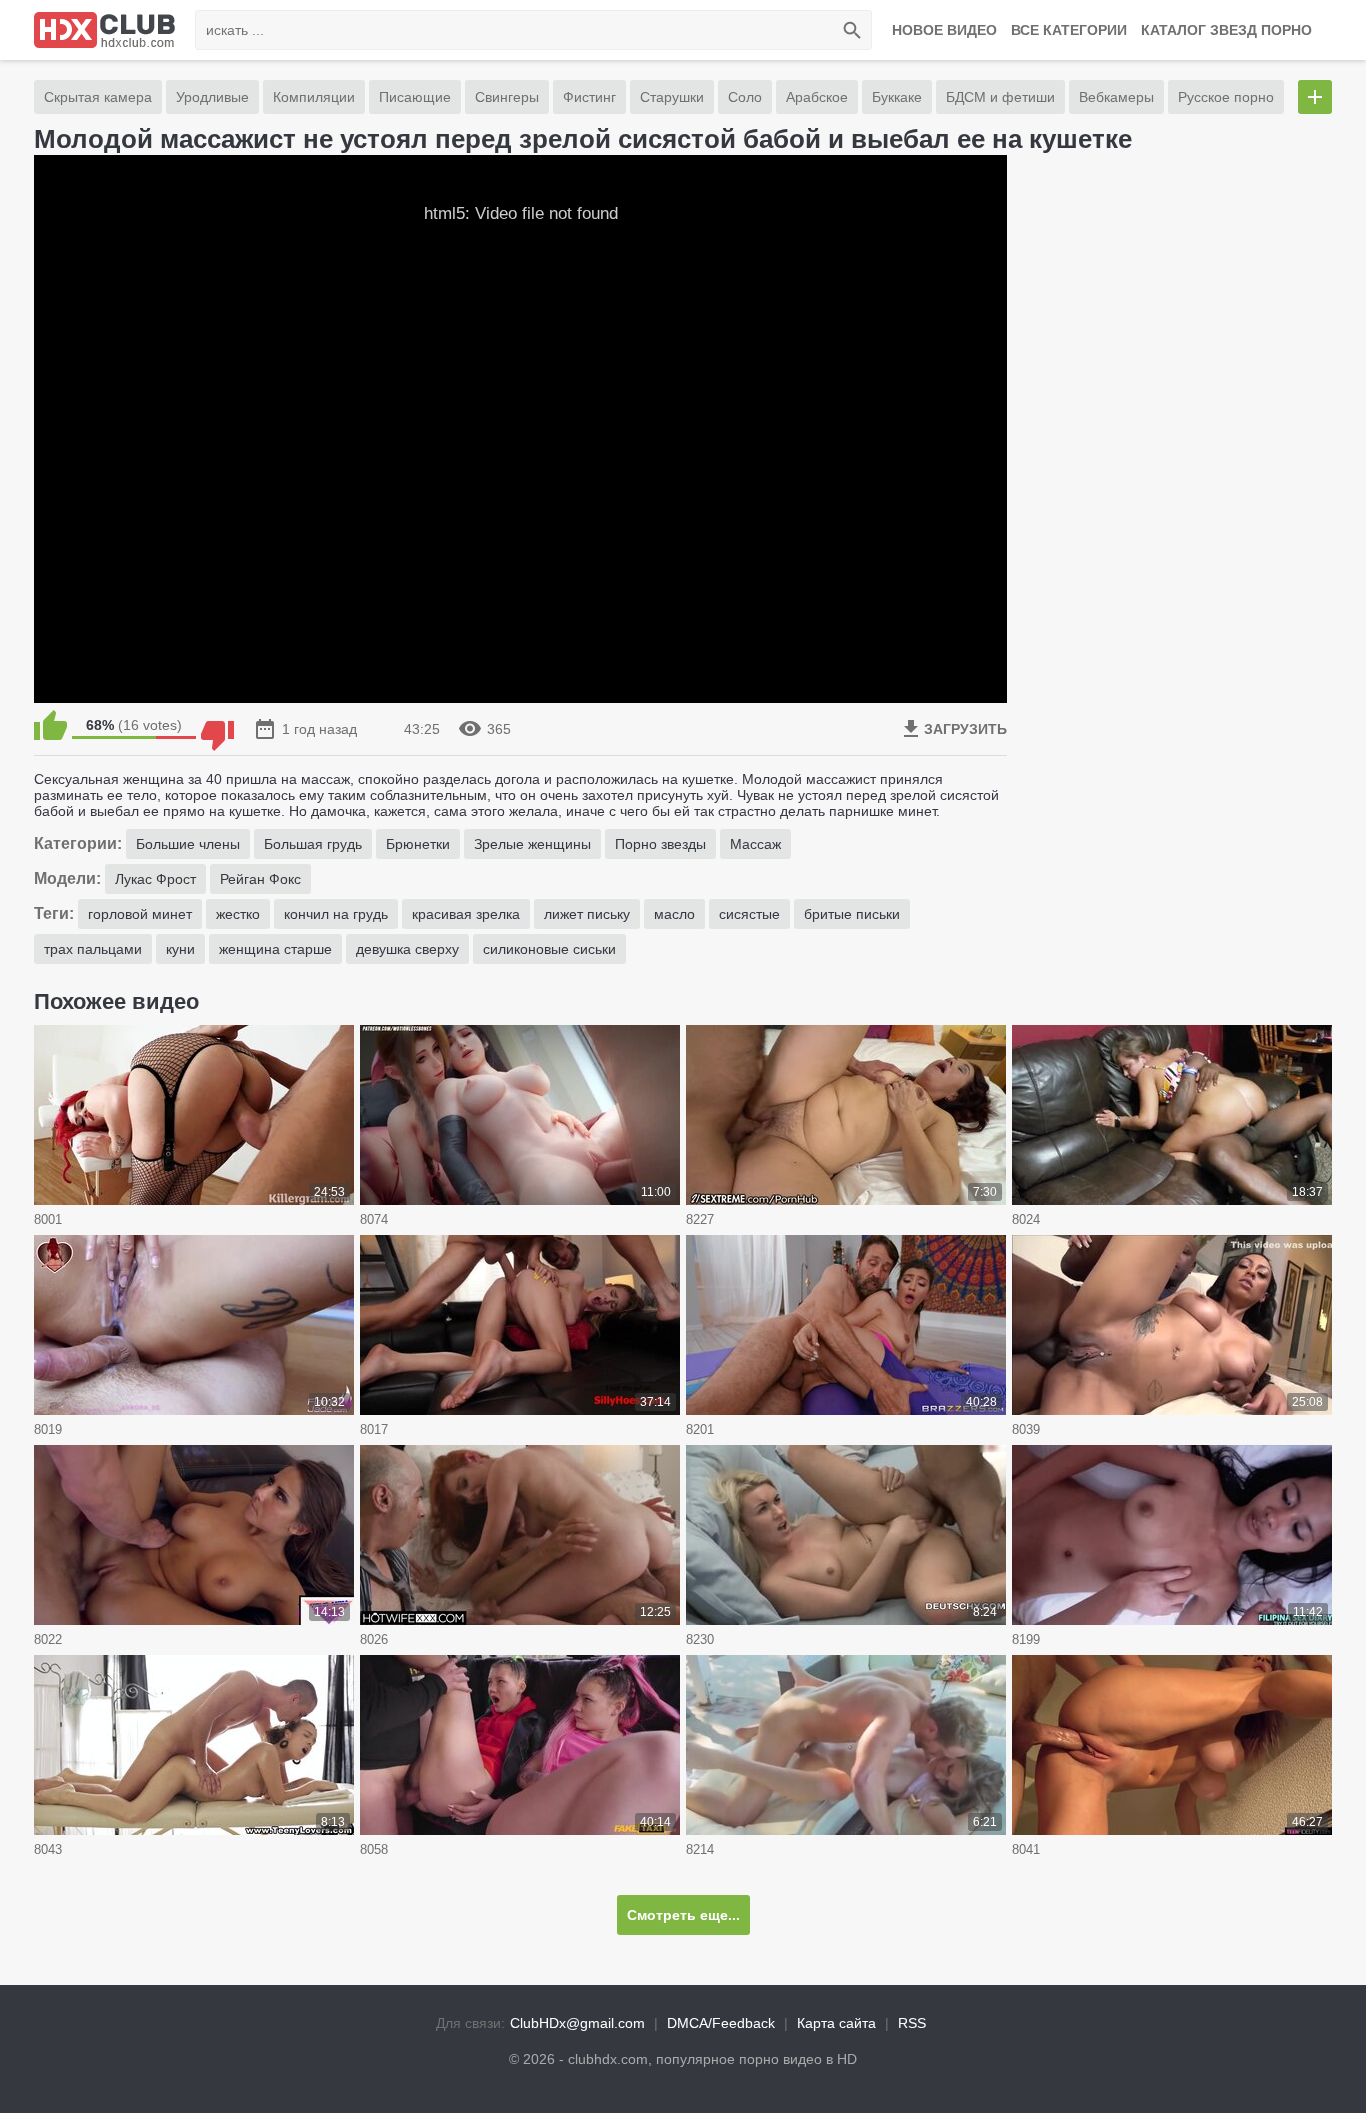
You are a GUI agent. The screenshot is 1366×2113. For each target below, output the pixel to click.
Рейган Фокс (260, 879)
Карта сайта (836, 2023)
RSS (912, 2023)
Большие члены (188, 844)
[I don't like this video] (217, 725)
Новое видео (944, 30)
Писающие (415, 97)
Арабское (817, 97)
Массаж (755, 844)
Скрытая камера (98, 97)
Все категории (1069, 30)
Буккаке (897, 97)
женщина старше (275, 949)
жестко (238, 914)
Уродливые (212, 97)
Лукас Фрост (155, 879)
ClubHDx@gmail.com (577, 2023)
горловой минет (140, 914)
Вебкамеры (1116, 97)
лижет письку (587, 914)
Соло (745, 97)
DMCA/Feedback (721, 2023)
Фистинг (589, 97)
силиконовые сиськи (549, 949)
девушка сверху (407, 949)
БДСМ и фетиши (1000, 97)
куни (180, 949)
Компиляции (314, 97)
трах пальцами (93, 949)
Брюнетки (418, 844)
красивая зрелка (466, 914)
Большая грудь (313, 844)
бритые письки (852, 914)
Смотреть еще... (683, 1915)
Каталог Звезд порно (1226, 30)
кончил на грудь (336, 914)
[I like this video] (50, 725)
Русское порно (1226, 97)
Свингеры (507, 97)
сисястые (749, 914)
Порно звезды (660, 844)
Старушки (672, 97)
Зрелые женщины (532, 844)
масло (674, 914)
